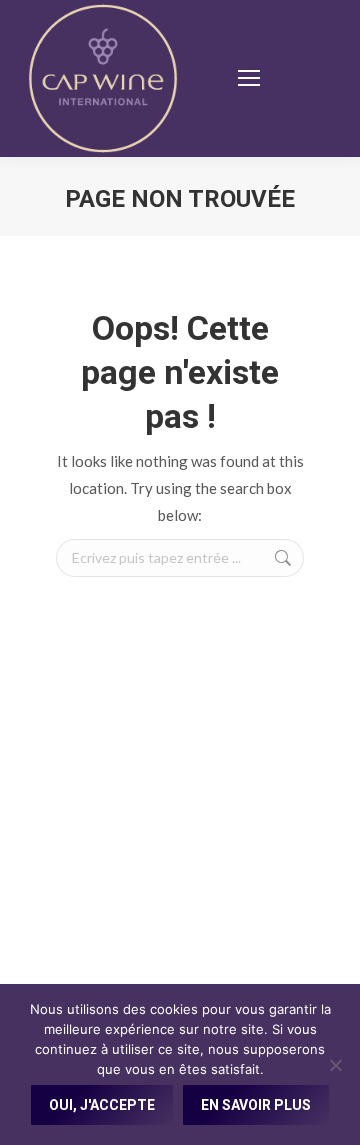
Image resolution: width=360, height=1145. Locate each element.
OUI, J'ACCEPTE (102, 1105)
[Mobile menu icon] (249, 78)
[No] (335, 1065)
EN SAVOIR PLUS (256, 1105)
